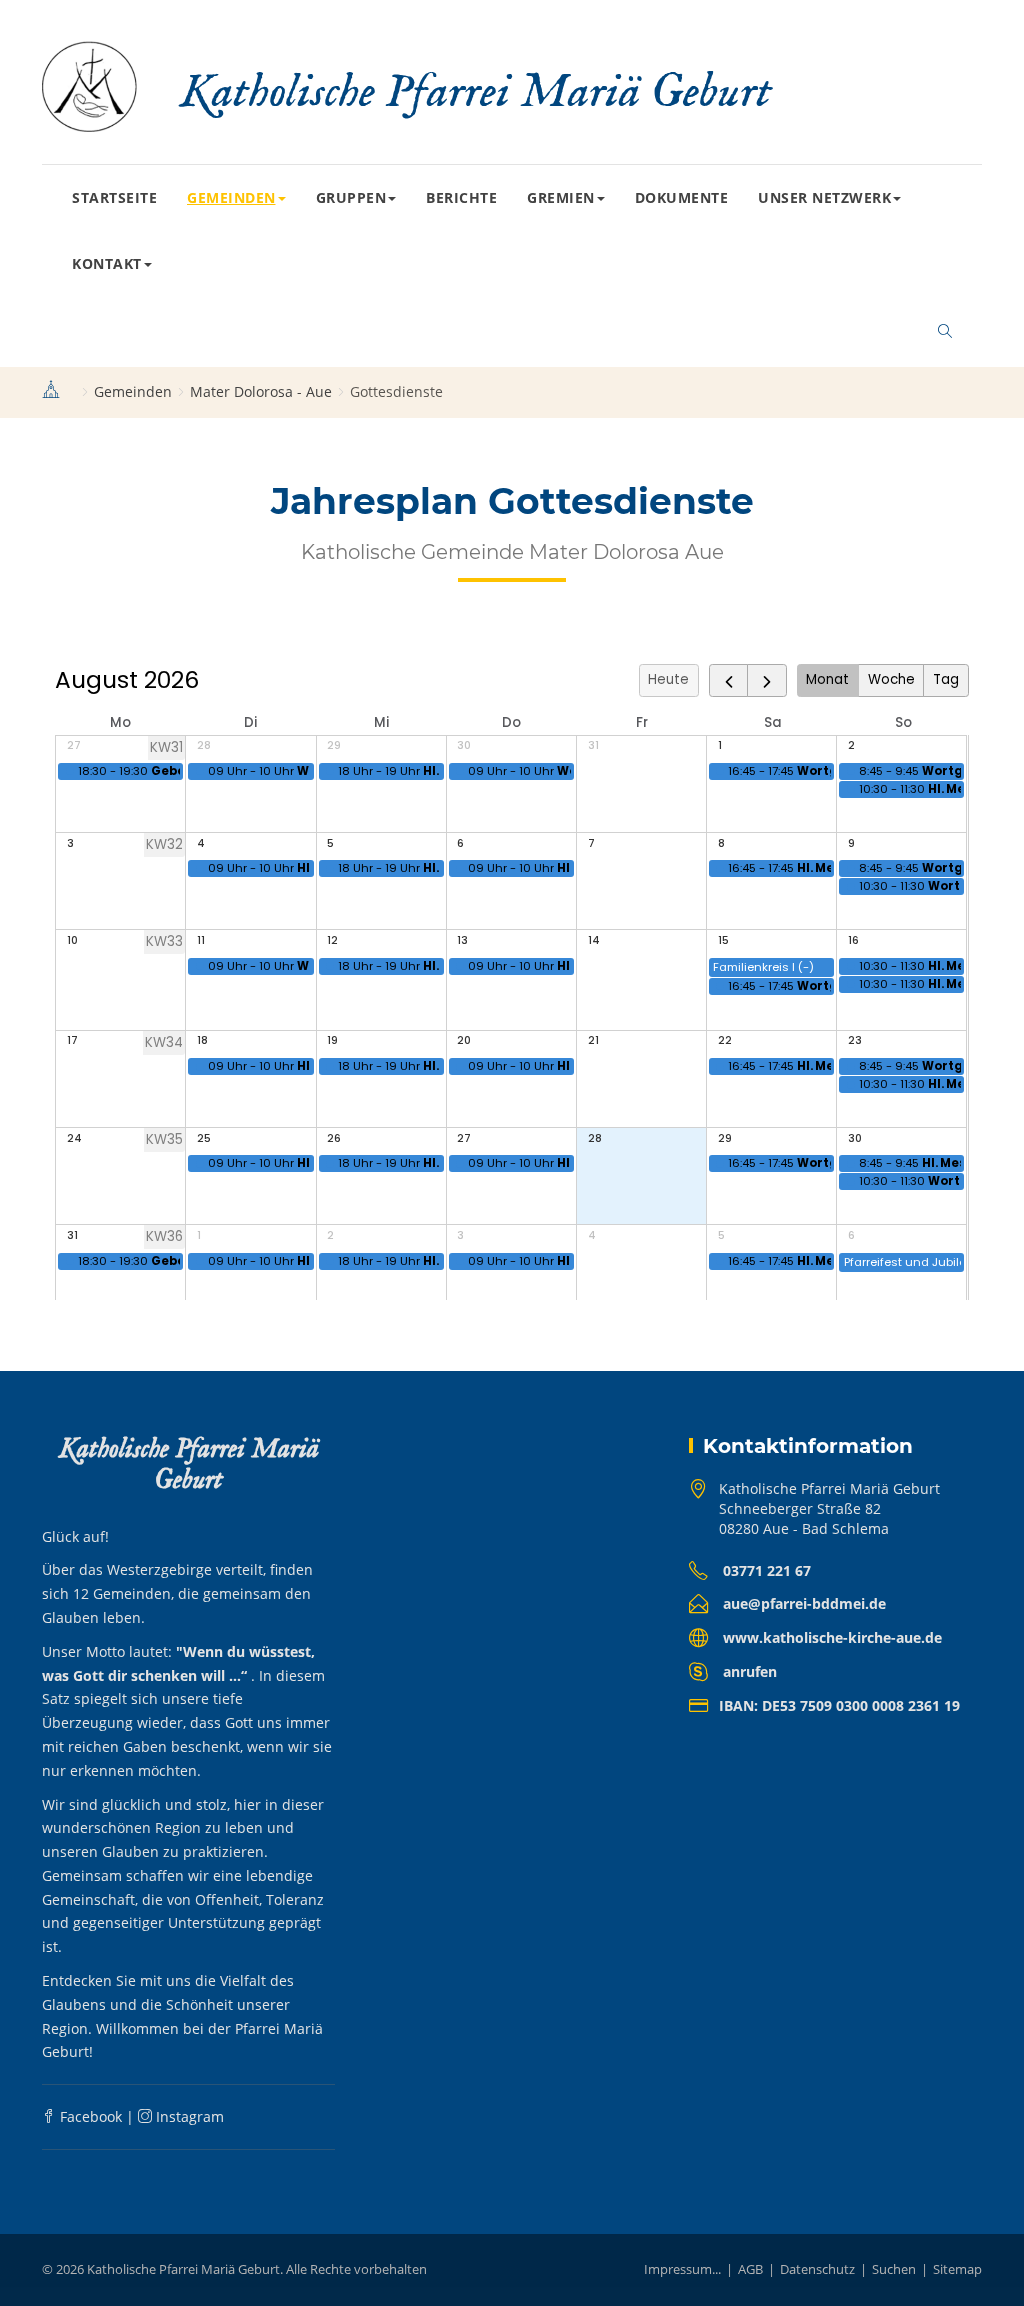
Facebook (89, 2116)
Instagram (188, 2116)
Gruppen (351, 197)
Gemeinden (231, 197)
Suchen (894, 2269)
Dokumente (682, 197)
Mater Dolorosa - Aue (261, 391)
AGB (750, 2269)
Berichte (461, 197)
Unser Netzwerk (824, 197)
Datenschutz (817, 2269)
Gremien (561, 197)
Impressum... (682, 2269)
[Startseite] (51, 392)
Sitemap (957, 2269)
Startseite (114, 197)
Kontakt (107, 263)
